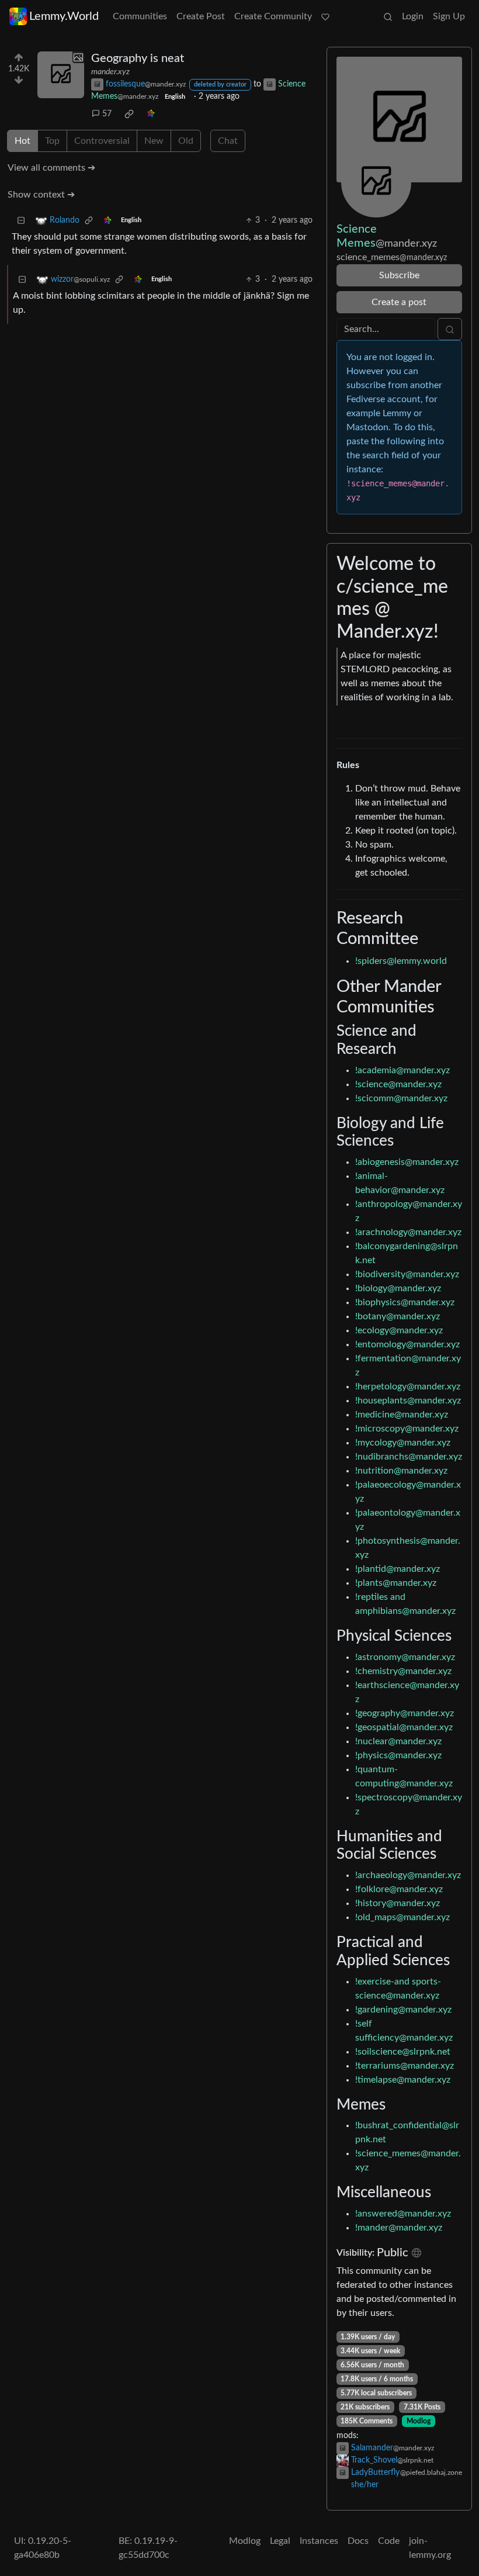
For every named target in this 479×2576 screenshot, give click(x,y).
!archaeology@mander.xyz (408, 1875)
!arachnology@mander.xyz (408, 1232)
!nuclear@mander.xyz (398, 1741)
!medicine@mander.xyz (402, 1415)
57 (107, 114)
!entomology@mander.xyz (407, 1344)
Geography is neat (138, 58)
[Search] (388, 16)
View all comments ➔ (51, 168)
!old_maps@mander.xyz (402, 1917)
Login (413, 16)
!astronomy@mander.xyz (405, 1657)
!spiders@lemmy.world (401, 961)
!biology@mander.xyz (398, 1288)
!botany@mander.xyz (398, 1316)
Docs (358, 2541)
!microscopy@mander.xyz (407, 1429)
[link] (129, 114)
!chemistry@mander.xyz (403, 1671)
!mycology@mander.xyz (403, 1443)
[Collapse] (21, 221)
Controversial (102, 141)
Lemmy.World (64, 16)
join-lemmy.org (430, 2548)
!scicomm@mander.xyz (401, 1098)
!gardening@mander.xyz (403, 2010)
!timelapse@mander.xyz (403, 2080)
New (154, 141)
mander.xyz (110, 72)
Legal (280, 2541)
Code (389, 2541)
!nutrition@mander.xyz (401, 1471)
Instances (319, 2541)
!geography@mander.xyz (405, 1713)
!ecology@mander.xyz (399, 1330)
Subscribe (399, 275)
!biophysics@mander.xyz (405, 1302)
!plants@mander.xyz (396, 1583)
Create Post (201, 16)
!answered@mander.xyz (403, 2214)
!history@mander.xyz (398, 1903)
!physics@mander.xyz (398, 1755)
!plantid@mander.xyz (398, 1569)
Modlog (419, 2421)
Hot (22, 141)
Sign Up (449, 16)
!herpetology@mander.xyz (408, 1386)
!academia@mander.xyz (402, 1070)
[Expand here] (61, 75)
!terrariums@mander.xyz (405, 2066)
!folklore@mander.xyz (399, 1889)
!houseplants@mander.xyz (408, 1401)
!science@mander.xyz (398, 1084)
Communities (140, 16)
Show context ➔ (41, 195)
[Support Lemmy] (325, 16)
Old (186, 141)
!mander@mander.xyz (399, 2228)
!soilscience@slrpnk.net (403, 2052)
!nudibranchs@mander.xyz (409, 1457)
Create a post (399, 302)
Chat (228, 141)
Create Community (273, 16)
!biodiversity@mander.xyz (407, 1274)
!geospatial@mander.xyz (404, 1727)
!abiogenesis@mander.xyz (407, 1162)
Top (52, 141)
